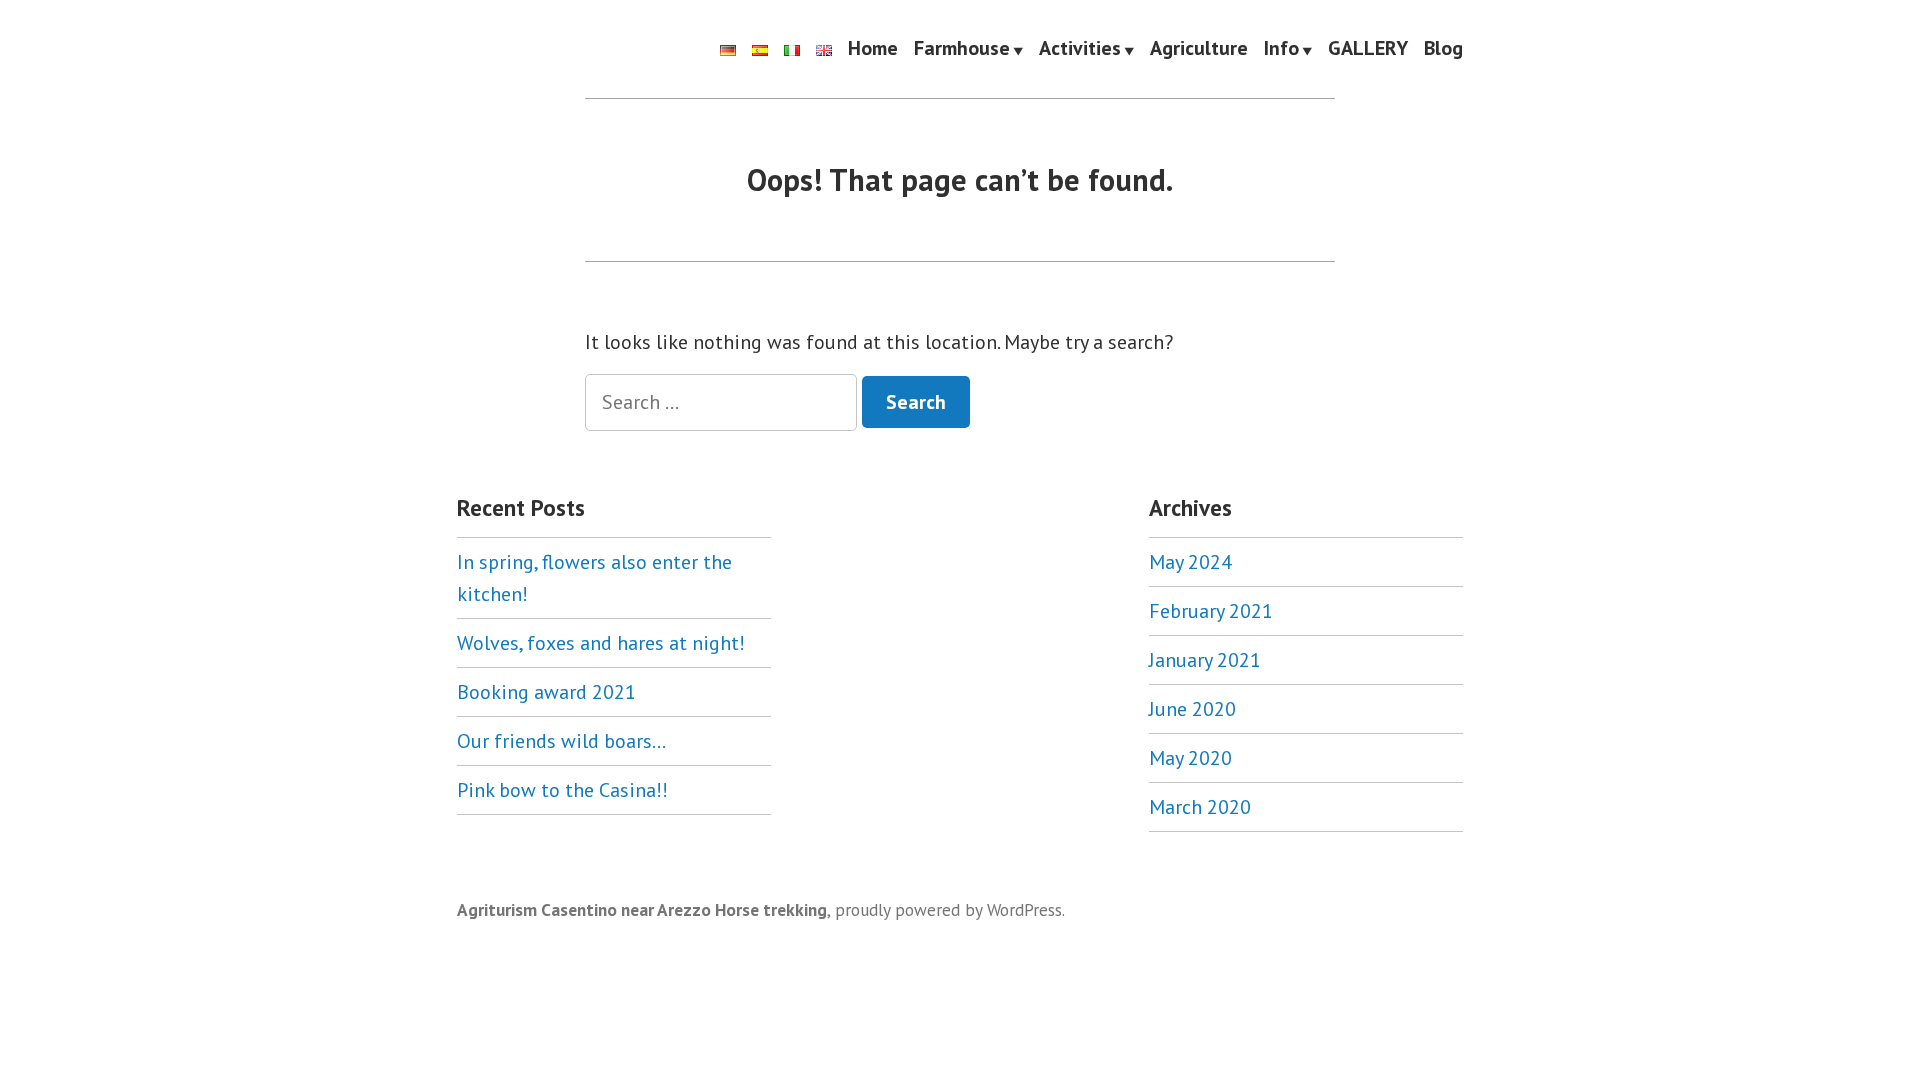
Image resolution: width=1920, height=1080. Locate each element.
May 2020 (1190, 758)
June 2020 (1192, 709)
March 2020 (1200, 807)
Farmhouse (962, 49)
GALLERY (1368, 49)
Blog (1443, 49)
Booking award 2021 (546, 692)
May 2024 (1190, 562)
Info (1281, 49)
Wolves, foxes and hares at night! (601, 643)
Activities (1080, 49)
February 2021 (1211, 611)
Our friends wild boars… (561, 741)
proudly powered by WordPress (948, 909)
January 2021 (1205, 660)
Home (873, 49)
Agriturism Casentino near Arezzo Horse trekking (642, 909)
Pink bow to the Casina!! (562, 790)
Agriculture (1199, 49)
